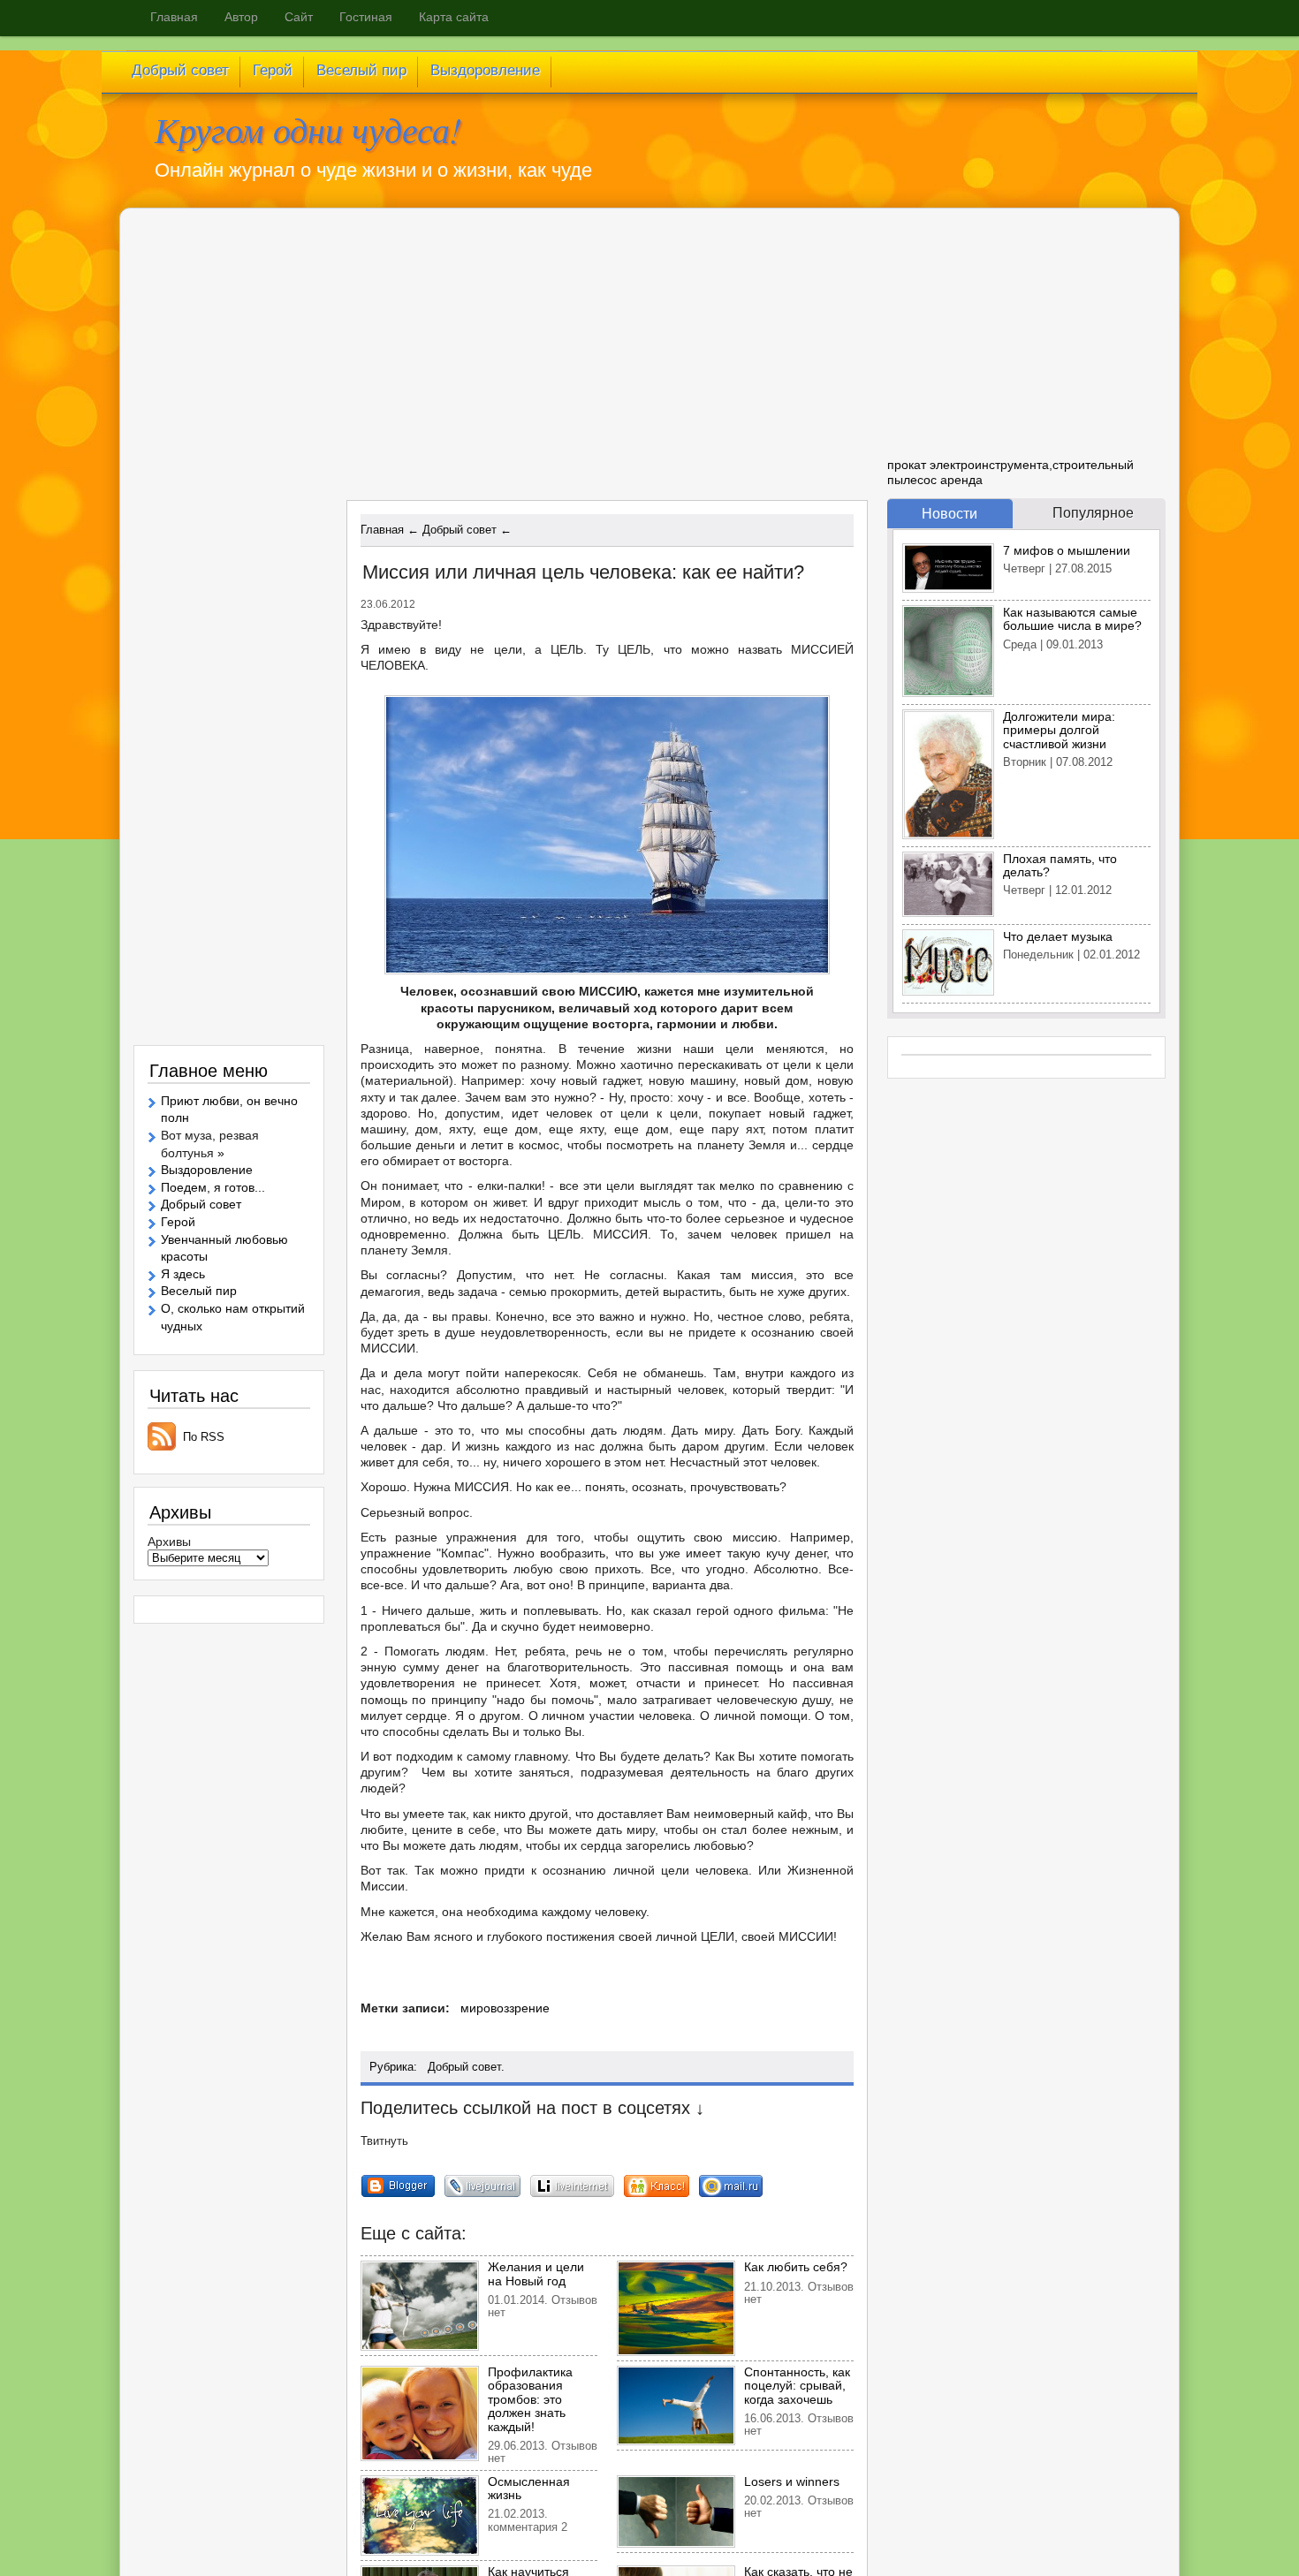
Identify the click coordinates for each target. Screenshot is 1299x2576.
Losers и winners (792, 2481)
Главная (174, 17)
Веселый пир (199, 1291)
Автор (241, 17)
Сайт (299, 17)
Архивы (169, 1542)
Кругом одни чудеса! (308, 129)
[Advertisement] (500, 361)
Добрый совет (464, 2067)
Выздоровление (207, 1170)
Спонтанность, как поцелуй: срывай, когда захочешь (797, 2386)
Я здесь (183, 1274)
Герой (178, 1222)
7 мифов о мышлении (1067, 550)
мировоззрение (505, 2008)
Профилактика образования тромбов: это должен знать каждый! (530, 2399)
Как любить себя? (796, 2267)
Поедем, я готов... (213, 1187)
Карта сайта (454, 17)
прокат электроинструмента (968, 465)
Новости (950, 514)
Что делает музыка (1058, 936)
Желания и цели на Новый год (536, 2273)
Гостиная (366, 17)
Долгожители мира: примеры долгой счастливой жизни (1059, 730)
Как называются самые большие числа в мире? (1072, 619)
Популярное (1093, 513)
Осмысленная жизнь (529, 2488)
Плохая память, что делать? (1060, 865)
